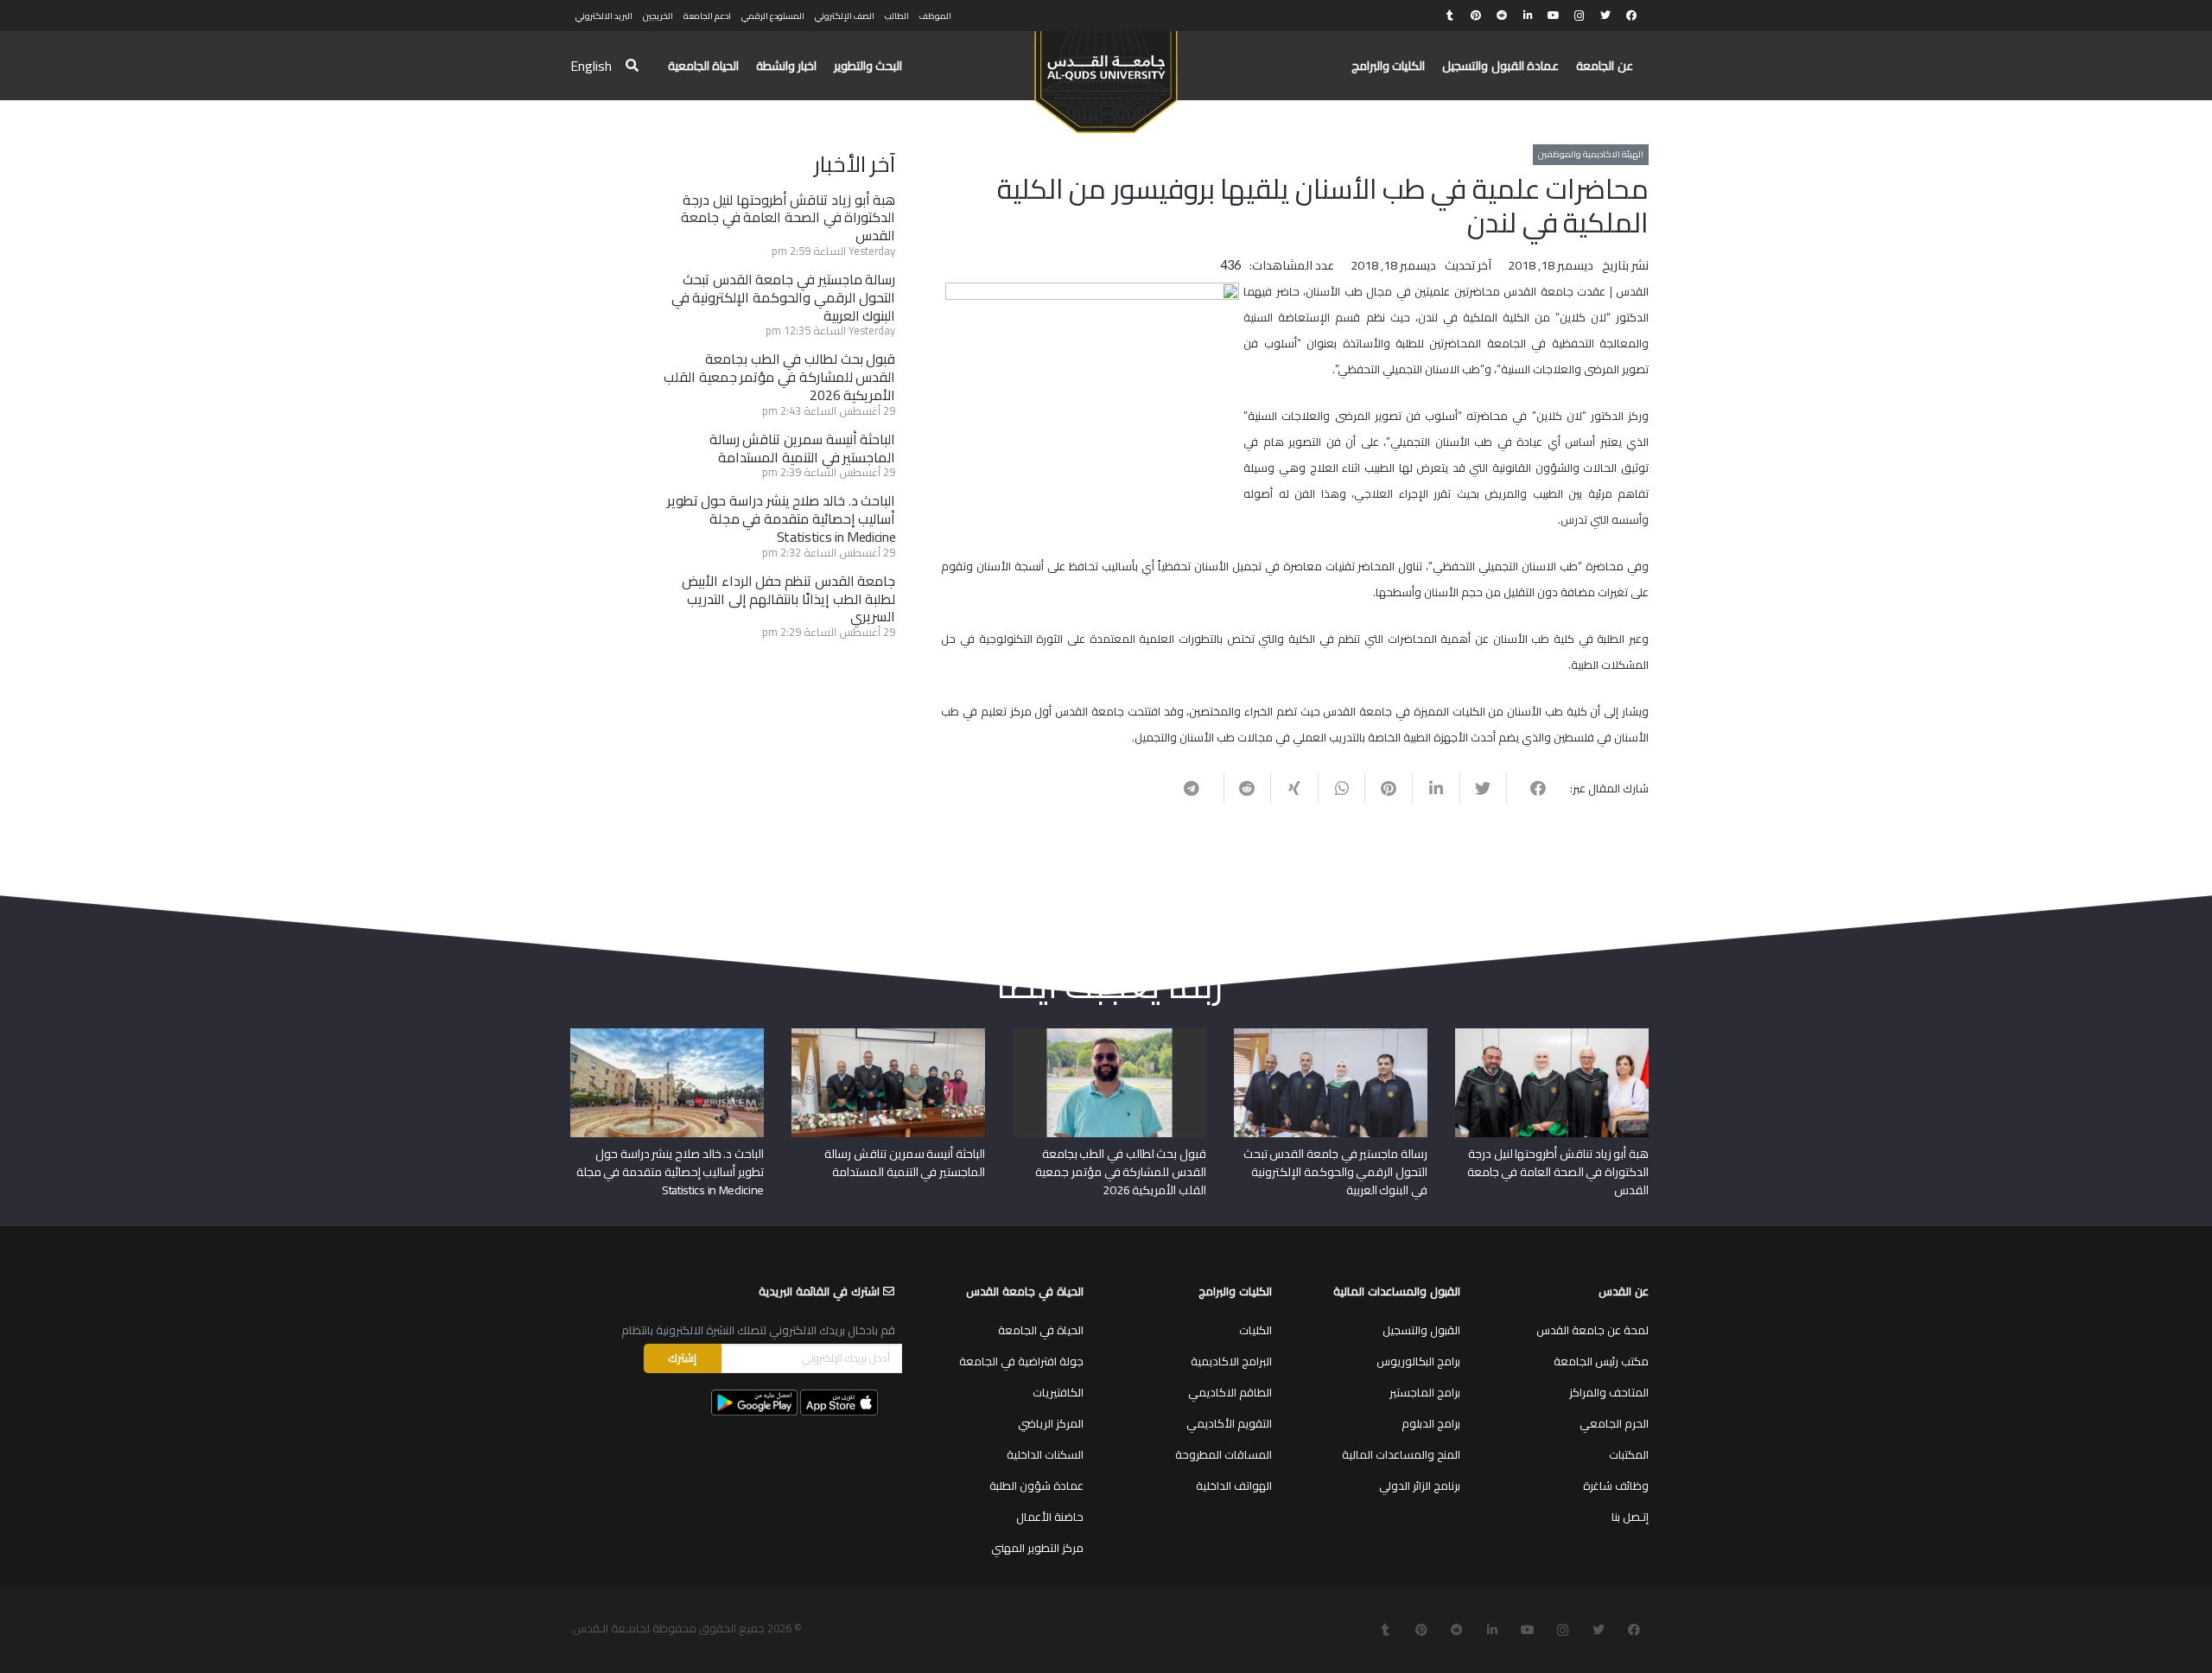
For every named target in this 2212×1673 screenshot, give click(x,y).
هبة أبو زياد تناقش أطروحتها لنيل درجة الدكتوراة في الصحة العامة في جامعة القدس (788, 218)
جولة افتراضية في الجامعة (1021, 1361)
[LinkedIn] (1528, 16)
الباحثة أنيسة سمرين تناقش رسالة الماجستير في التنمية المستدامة (803, 448)
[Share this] (1530, 788)
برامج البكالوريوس (1418, 1361)
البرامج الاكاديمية (1231, 1361)
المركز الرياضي (1051, 1423)
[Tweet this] (1483, 788)
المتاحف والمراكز (1609, 1392)
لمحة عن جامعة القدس (1592, 1330)
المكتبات (1629, 1454)
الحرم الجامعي (1614, 1423)
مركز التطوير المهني (1037, 1548)
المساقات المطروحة (1224, 1454)
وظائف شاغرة (1616, 1485)
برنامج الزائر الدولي (1420, 1485)
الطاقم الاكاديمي (1230, 1392)
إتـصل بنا (1630, 1517)
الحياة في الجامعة (1041, 1330)
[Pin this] (1388, 788)
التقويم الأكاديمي (1229, 1423)
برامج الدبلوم (1431, 1423)
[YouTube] (1554, 16)
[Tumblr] (1450, 16)
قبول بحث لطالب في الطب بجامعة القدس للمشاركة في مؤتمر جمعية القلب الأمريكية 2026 (779, 377)
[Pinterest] (1476, 16)
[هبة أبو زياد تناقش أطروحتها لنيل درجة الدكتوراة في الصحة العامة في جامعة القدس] (1552, 1034)
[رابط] (1106, 74)
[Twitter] (1605, 16)
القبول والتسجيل (1421, 1330)
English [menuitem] (591, 66)
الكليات (1255, 1330)
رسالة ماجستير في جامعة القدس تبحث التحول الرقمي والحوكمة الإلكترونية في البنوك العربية (784, 297)
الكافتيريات (1058, 1392)
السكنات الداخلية (1045, 1454)
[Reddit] (1502, 16)
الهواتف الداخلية (1234, 1485)
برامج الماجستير (1425, 1392)
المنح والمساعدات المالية (1401, 1454)
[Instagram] (1580, 16)
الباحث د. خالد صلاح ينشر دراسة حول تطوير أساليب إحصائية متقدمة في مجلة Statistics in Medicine (782, 518)
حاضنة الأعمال (1050, 1517)
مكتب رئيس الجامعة (1601, 1361)
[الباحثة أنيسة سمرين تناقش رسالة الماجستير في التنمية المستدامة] (888, 1034)
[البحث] (632, 66)
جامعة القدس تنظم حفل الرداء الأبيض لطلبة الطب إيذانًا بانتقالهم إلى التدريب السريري (788, 599)
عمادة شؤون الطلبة (1036, 1485)
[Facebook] (1631, 16)
